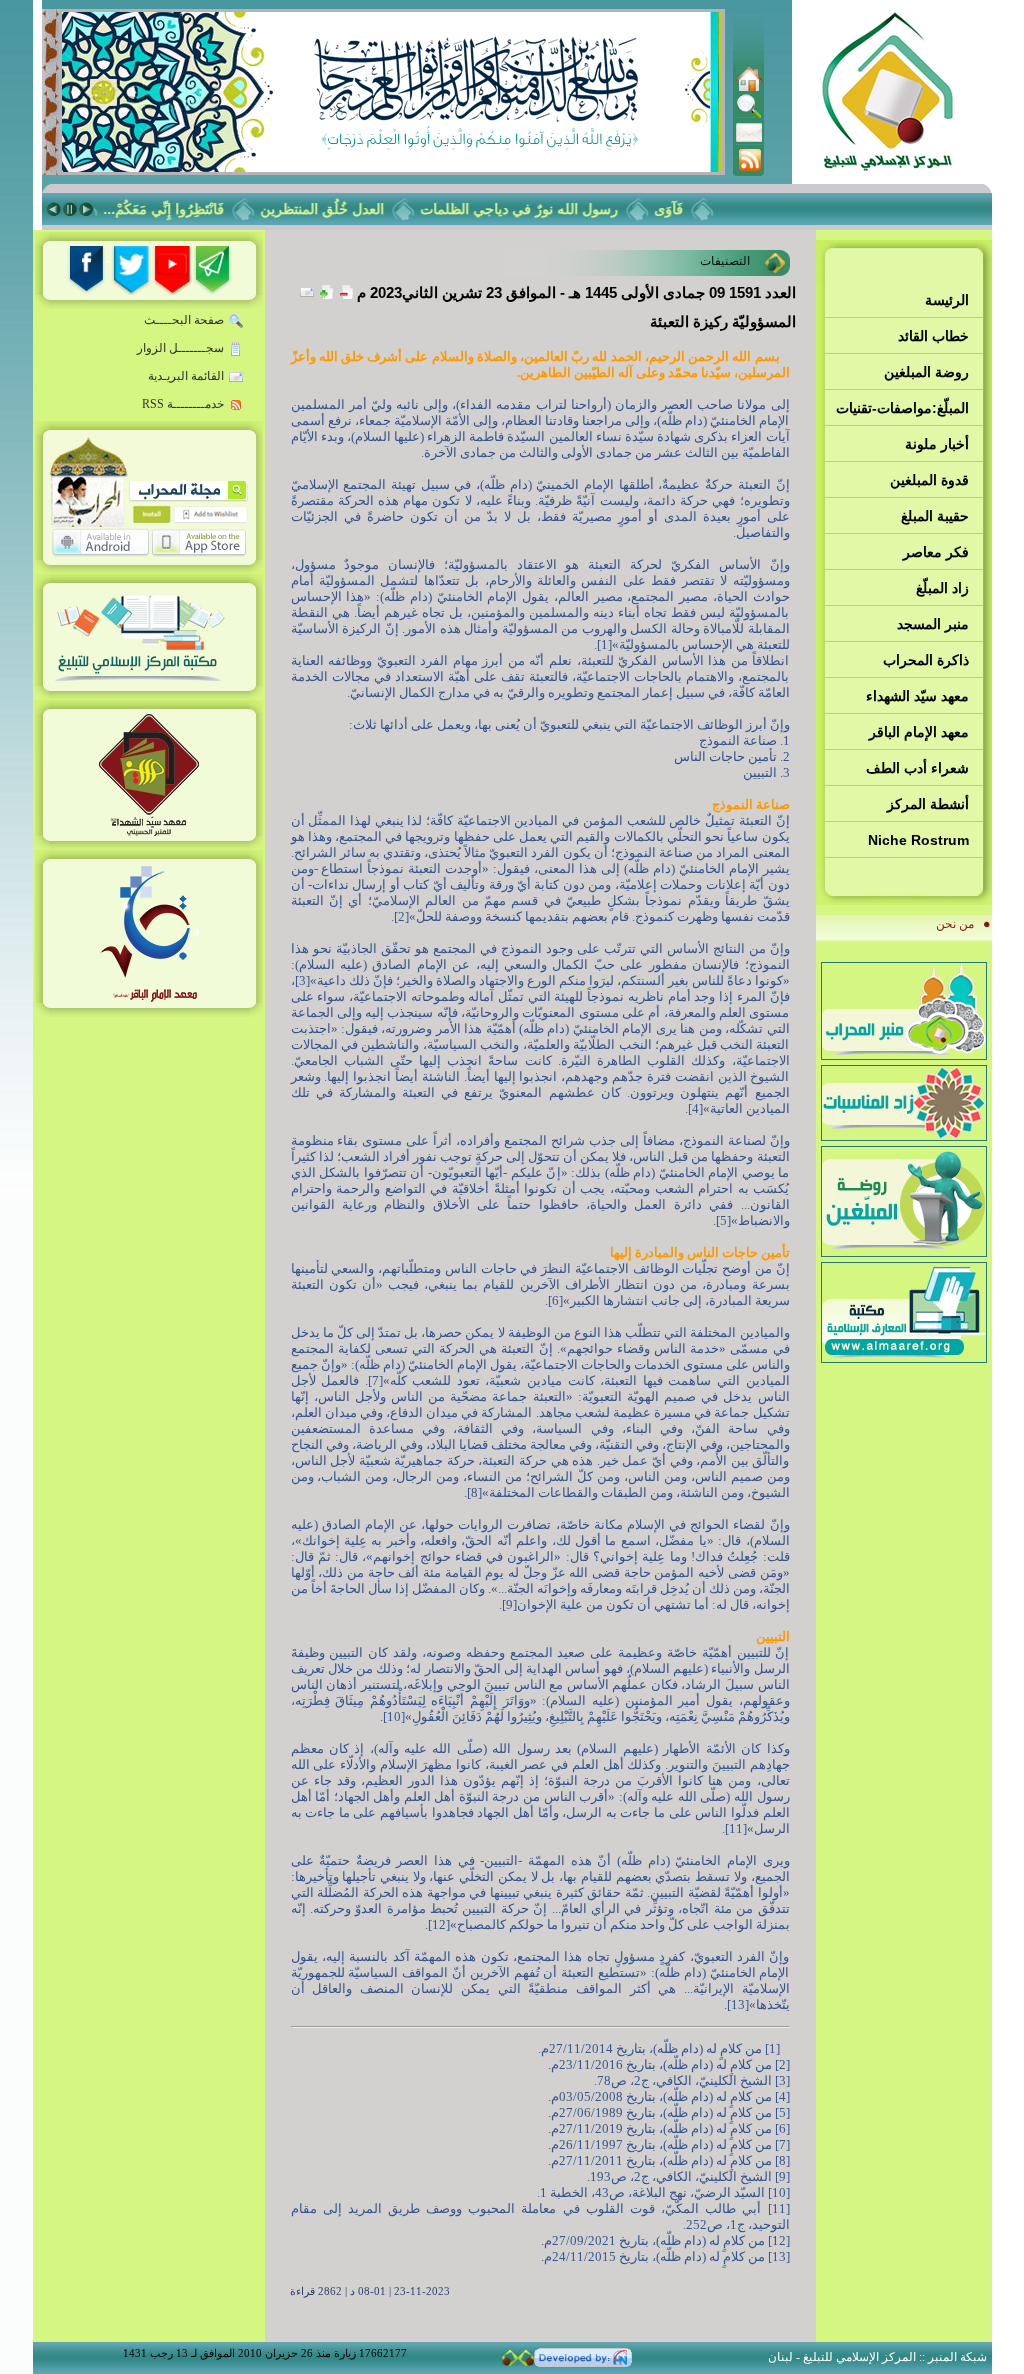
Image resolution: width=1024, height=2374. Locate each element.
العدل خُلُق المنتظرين (341, 209)
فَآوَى (687, 209)
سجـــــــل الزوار (180, 348)
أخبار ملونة (937, 444)
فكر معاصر (936, 552)
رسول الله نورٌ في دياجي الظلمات (538, 209)
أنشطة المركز (928, 804)
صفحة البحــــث (184, 320)
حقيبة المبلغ (935, 516)
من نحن (955, 924)
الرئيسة (947, 300)
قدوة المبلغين (929, 480)
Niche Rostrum (918, 840)
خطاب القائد (933, 336)
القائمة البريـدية (186, 376)
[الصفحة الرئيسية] (749, 88)
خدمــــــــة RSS (183, 404)
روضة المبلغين (926, 372)
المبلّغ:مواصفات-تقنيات (902, 408)
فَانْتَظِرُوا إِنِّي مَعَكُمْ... (182, 209)
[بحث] (749, 115)
